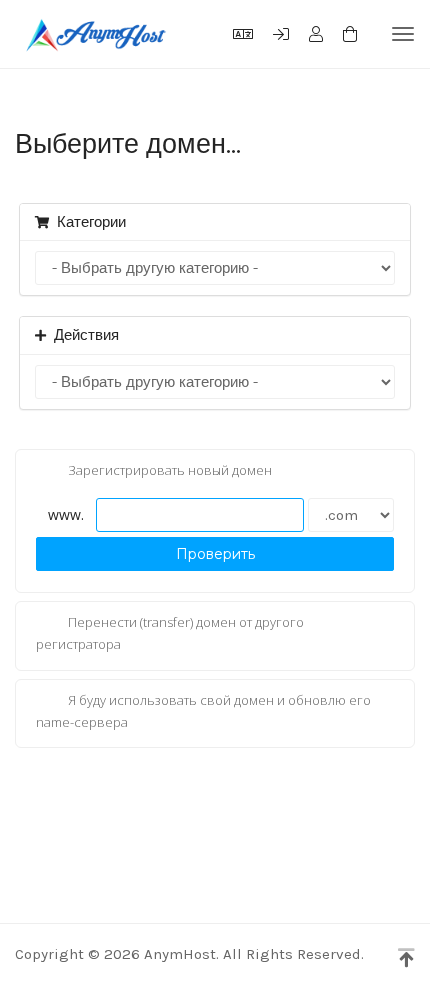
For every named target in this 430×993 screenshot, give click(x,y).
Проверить (215, 554)
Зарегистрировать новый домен (170, 471)
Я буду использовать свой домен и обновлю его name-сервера (203, 711)
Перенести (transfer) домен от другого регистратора (170, 634)
